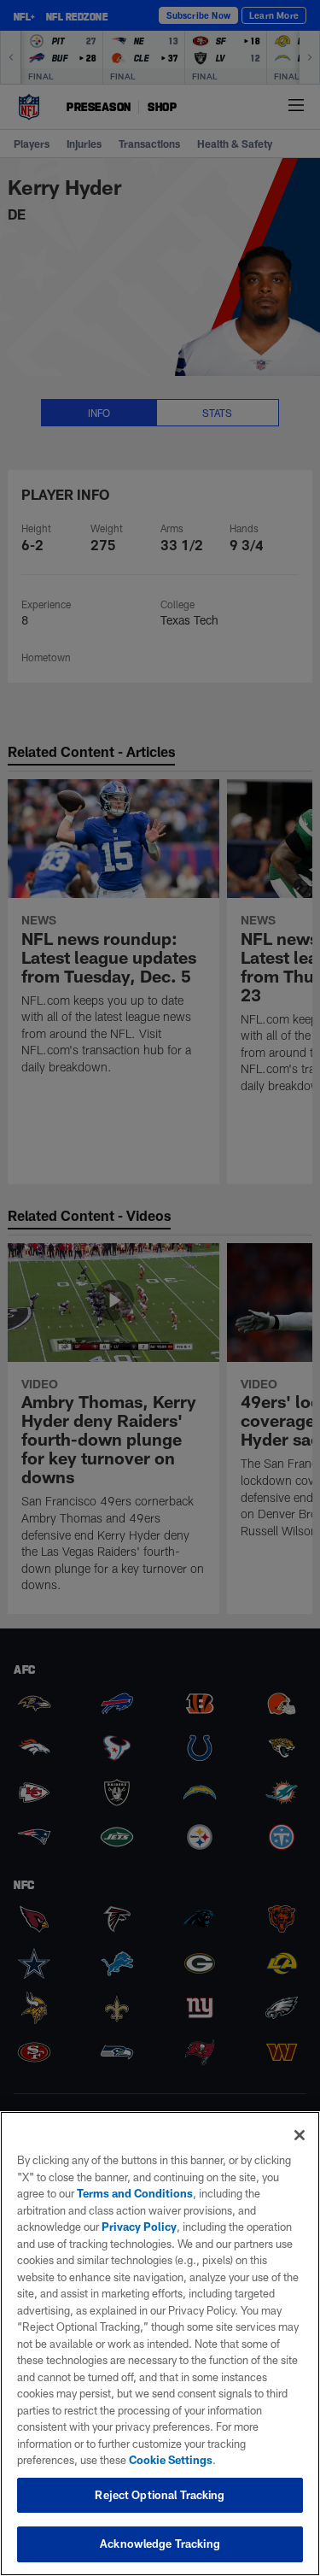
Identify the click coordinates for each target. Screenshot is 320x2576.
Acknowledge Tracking (160, 2544)
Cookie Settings (171, 2460)
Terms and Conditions (135, 2193)
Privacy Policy (139, 2227)
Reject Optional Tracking (160, 2495)
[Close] (300, 2135)
